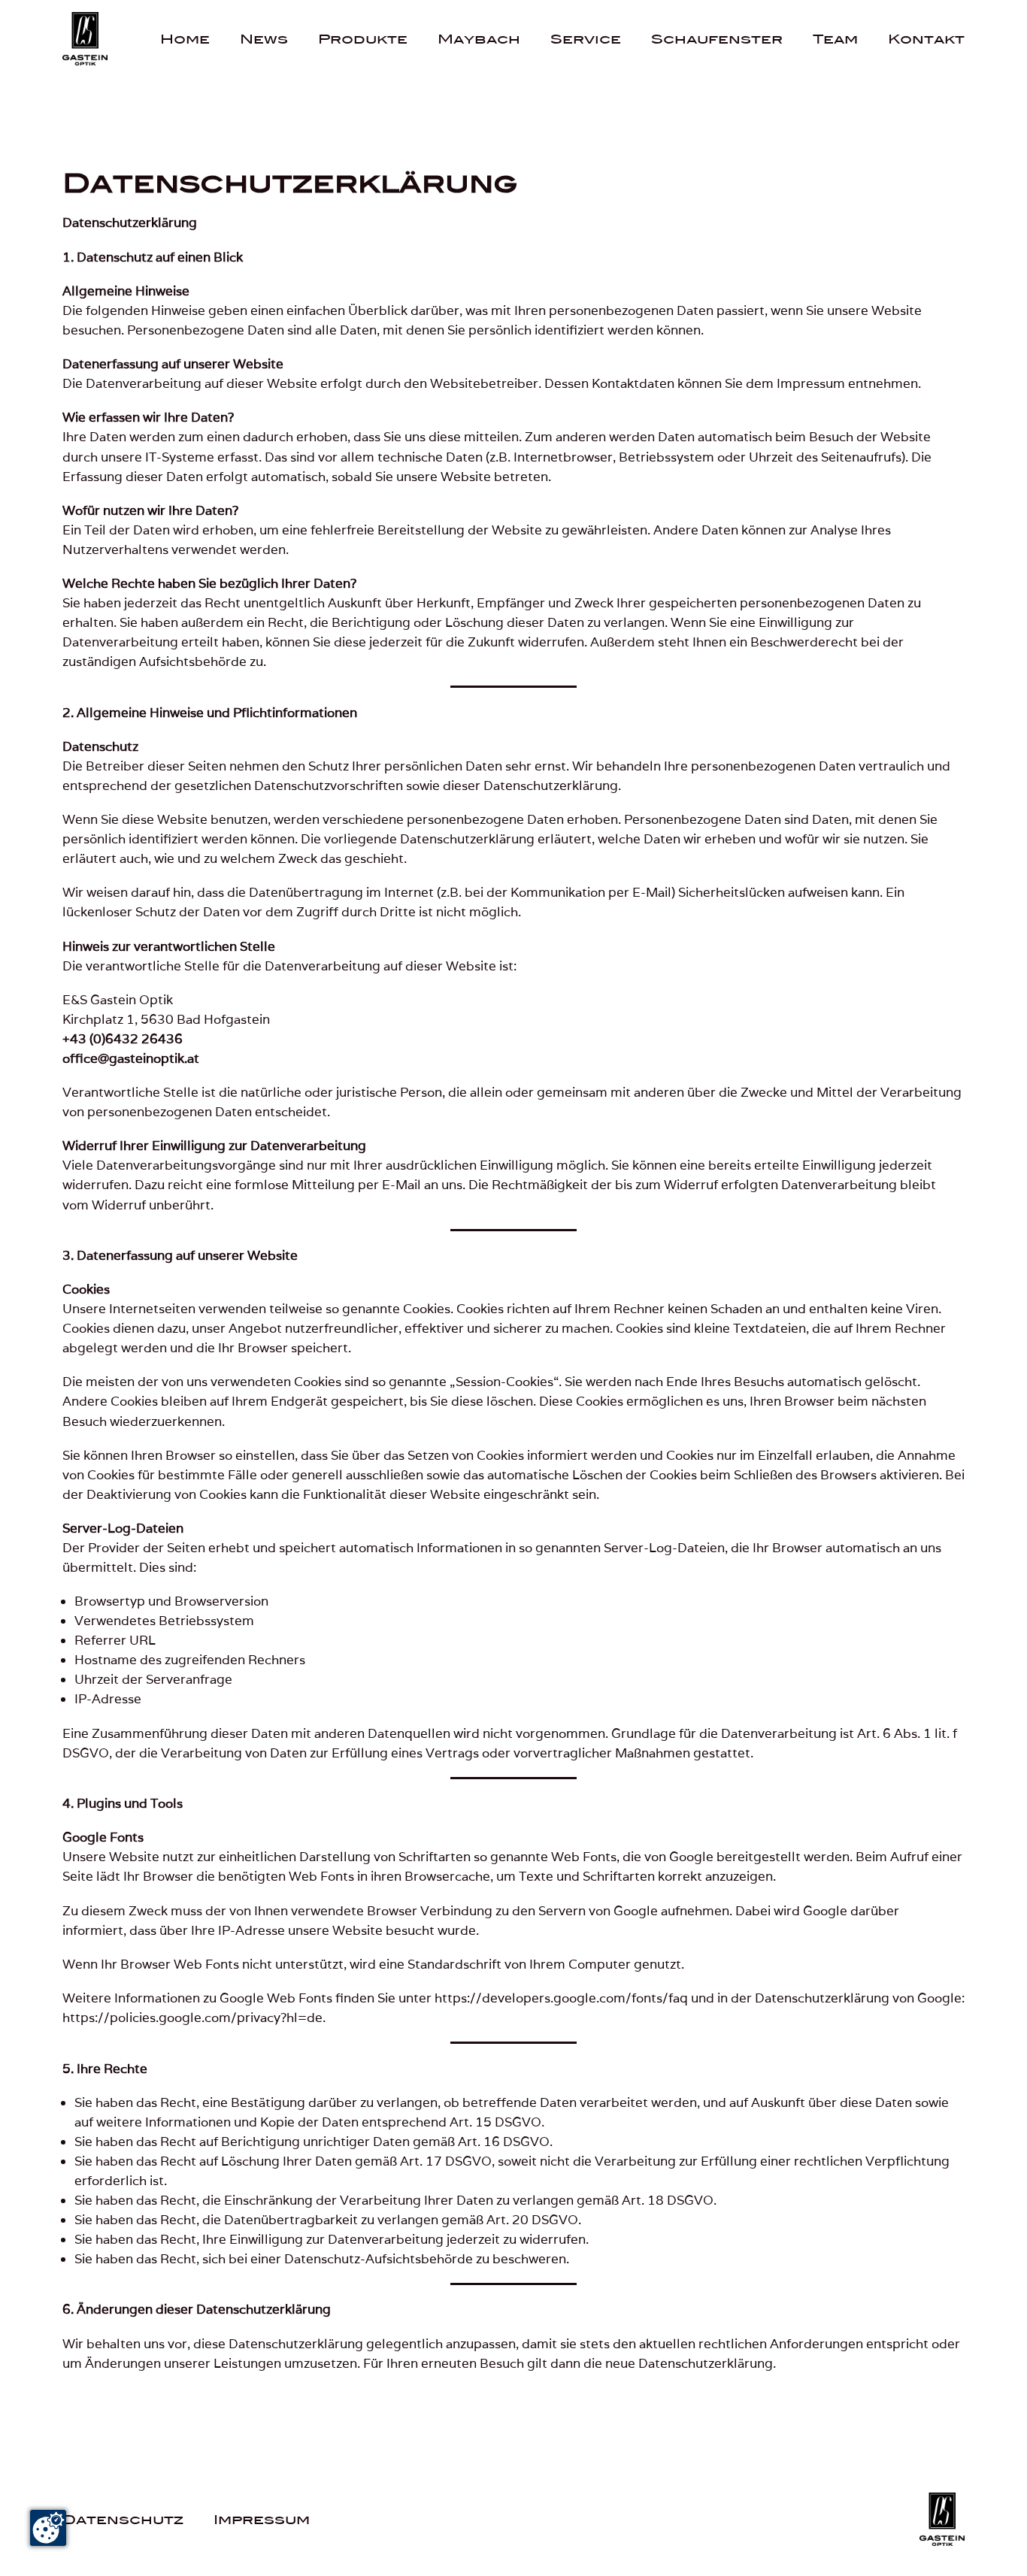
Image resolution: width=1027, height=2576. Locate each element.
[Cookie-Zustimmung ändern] (48, 2528)
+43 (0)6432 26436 (123, 1039)
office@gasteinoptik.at (131, 1058)
